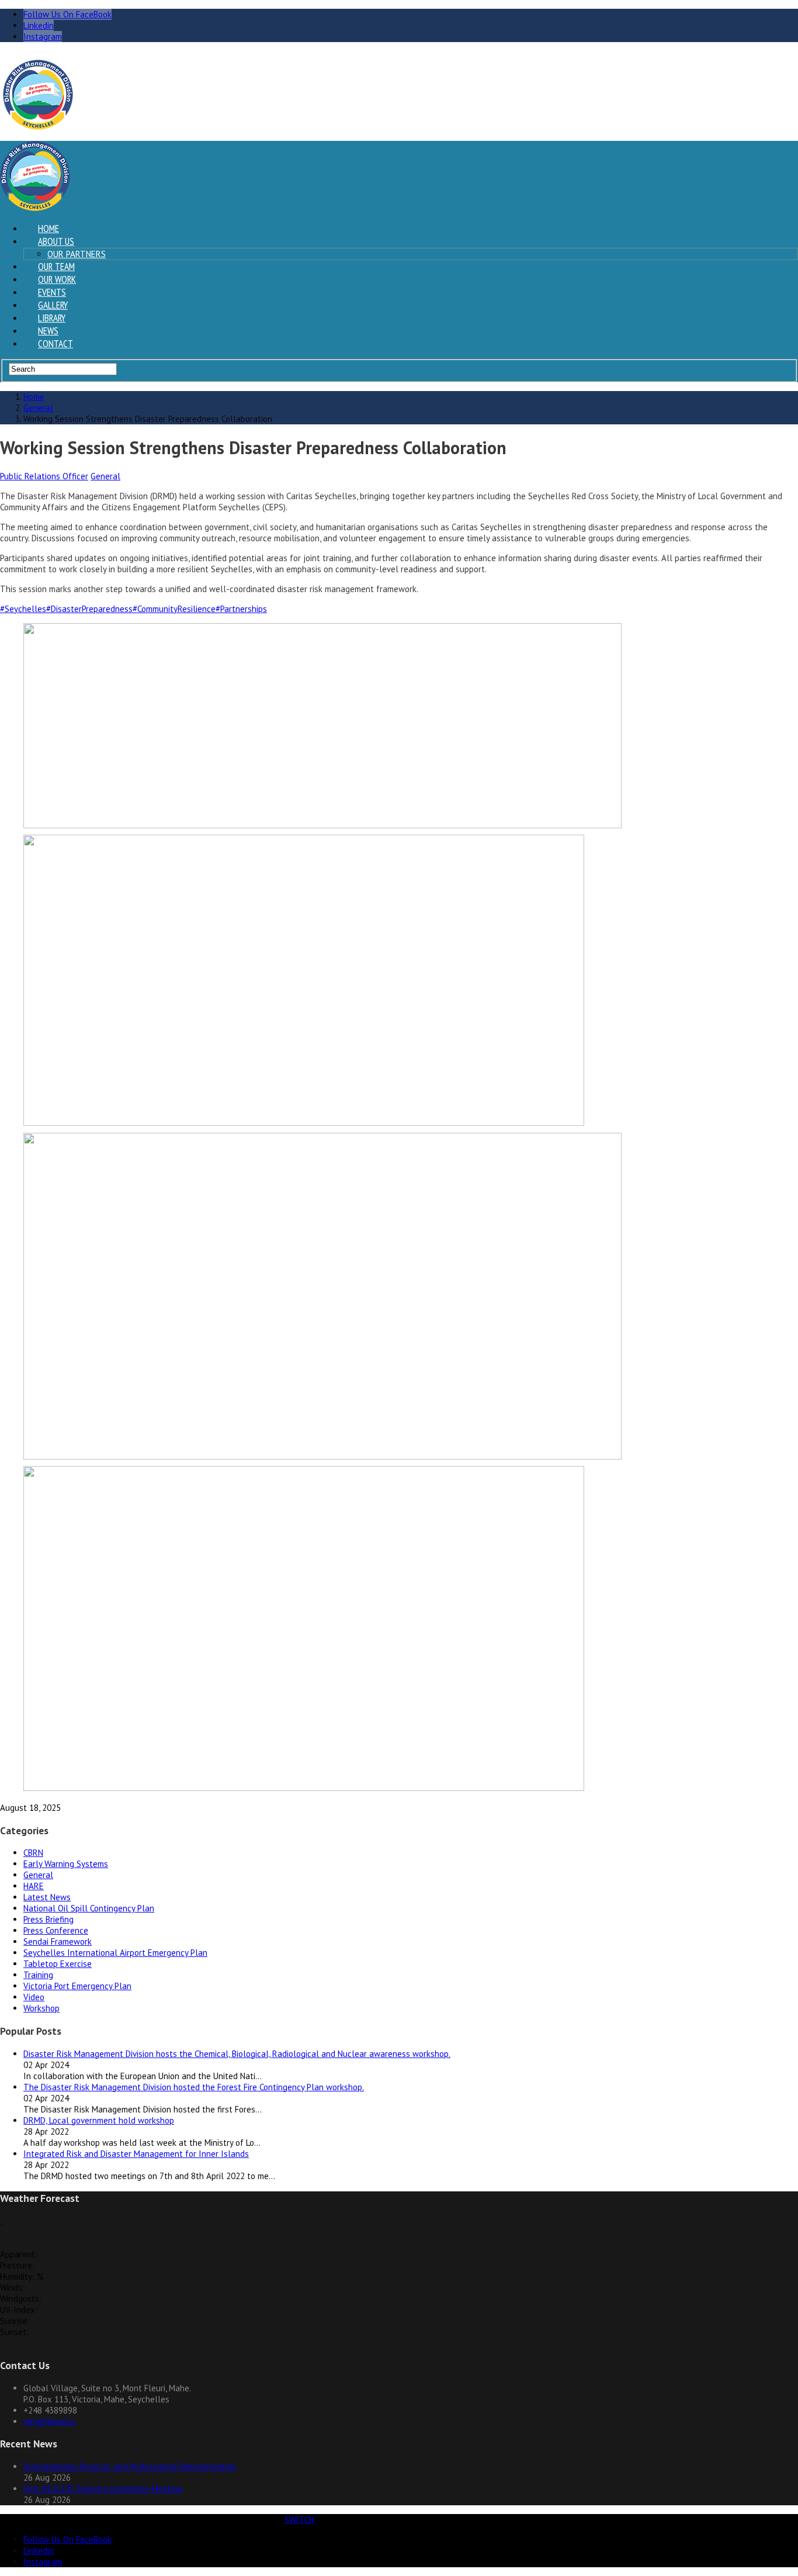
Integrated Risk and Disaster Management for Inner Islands (136, 2154)
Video (34, 1997)
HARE (34, 1886)
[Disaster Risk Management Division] (38, 127)
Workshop (41, 2008)
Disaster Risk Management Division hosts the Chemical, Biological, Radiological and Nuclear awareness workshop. (237, 2054)
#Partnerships (241, 609)
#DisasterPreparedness (89, 609)
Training (38, 1975)
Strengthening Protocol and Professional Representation (130, 2466)
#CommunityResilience (174, 609)
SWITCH (299, 2520)
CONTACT (55, 344)
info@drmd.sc (50, 2421)
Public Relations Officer (44, 476)
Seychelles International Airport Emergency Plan (115, 1953)
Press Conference (56, 1930)
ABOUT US (56, 241)
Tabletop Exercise (58, 1964)
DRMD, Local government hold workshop (99, 2120)
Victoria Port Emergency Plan (77, 1986)
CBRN (33, 1853)
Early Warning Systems (66, 1864)
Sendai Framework (58, 1941)
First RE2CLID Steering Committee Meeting (103, 2489)
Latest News (47, 1897)
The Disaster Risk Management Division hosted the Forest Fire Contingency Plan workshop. (194, 2087)
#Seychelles (23, 609)
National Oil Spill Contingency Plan (89, 1908)
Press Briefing (48, 1919)
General (105, 476)
